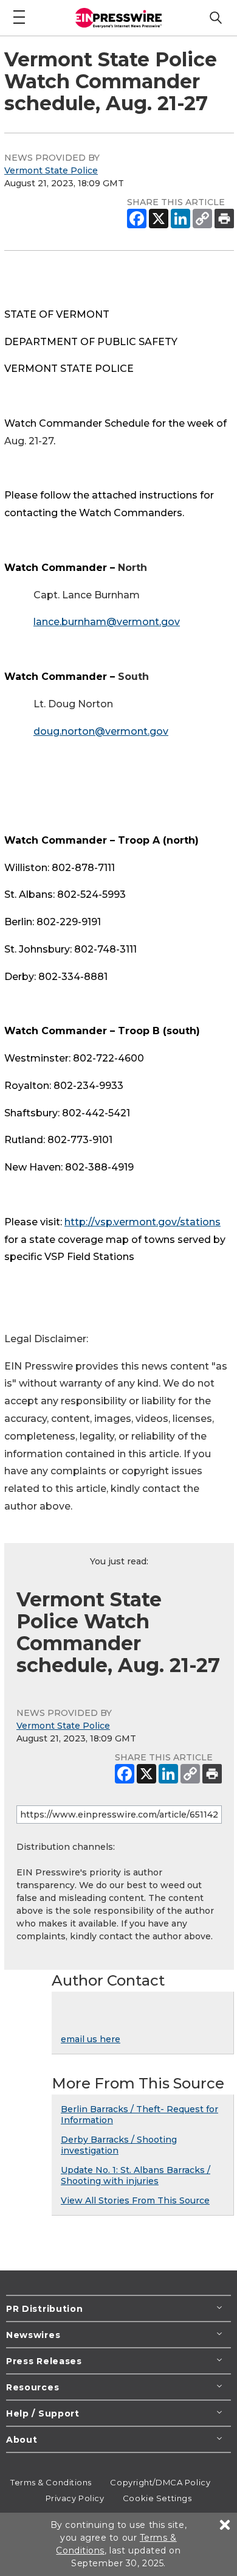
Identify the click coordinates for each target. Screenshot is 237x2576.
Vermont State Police (51, 170)
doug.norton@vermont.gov (101, 731)
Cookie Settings (157, 2498)
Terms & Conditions (51, 2482)
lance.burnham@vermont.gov (107, 622)
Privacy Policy (75, 2498)
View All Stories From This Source (135, 2200)
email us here (91, 2039)
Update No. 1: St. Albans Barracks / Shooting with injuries (136, 2175)
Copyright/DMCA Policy (160, 2482)
